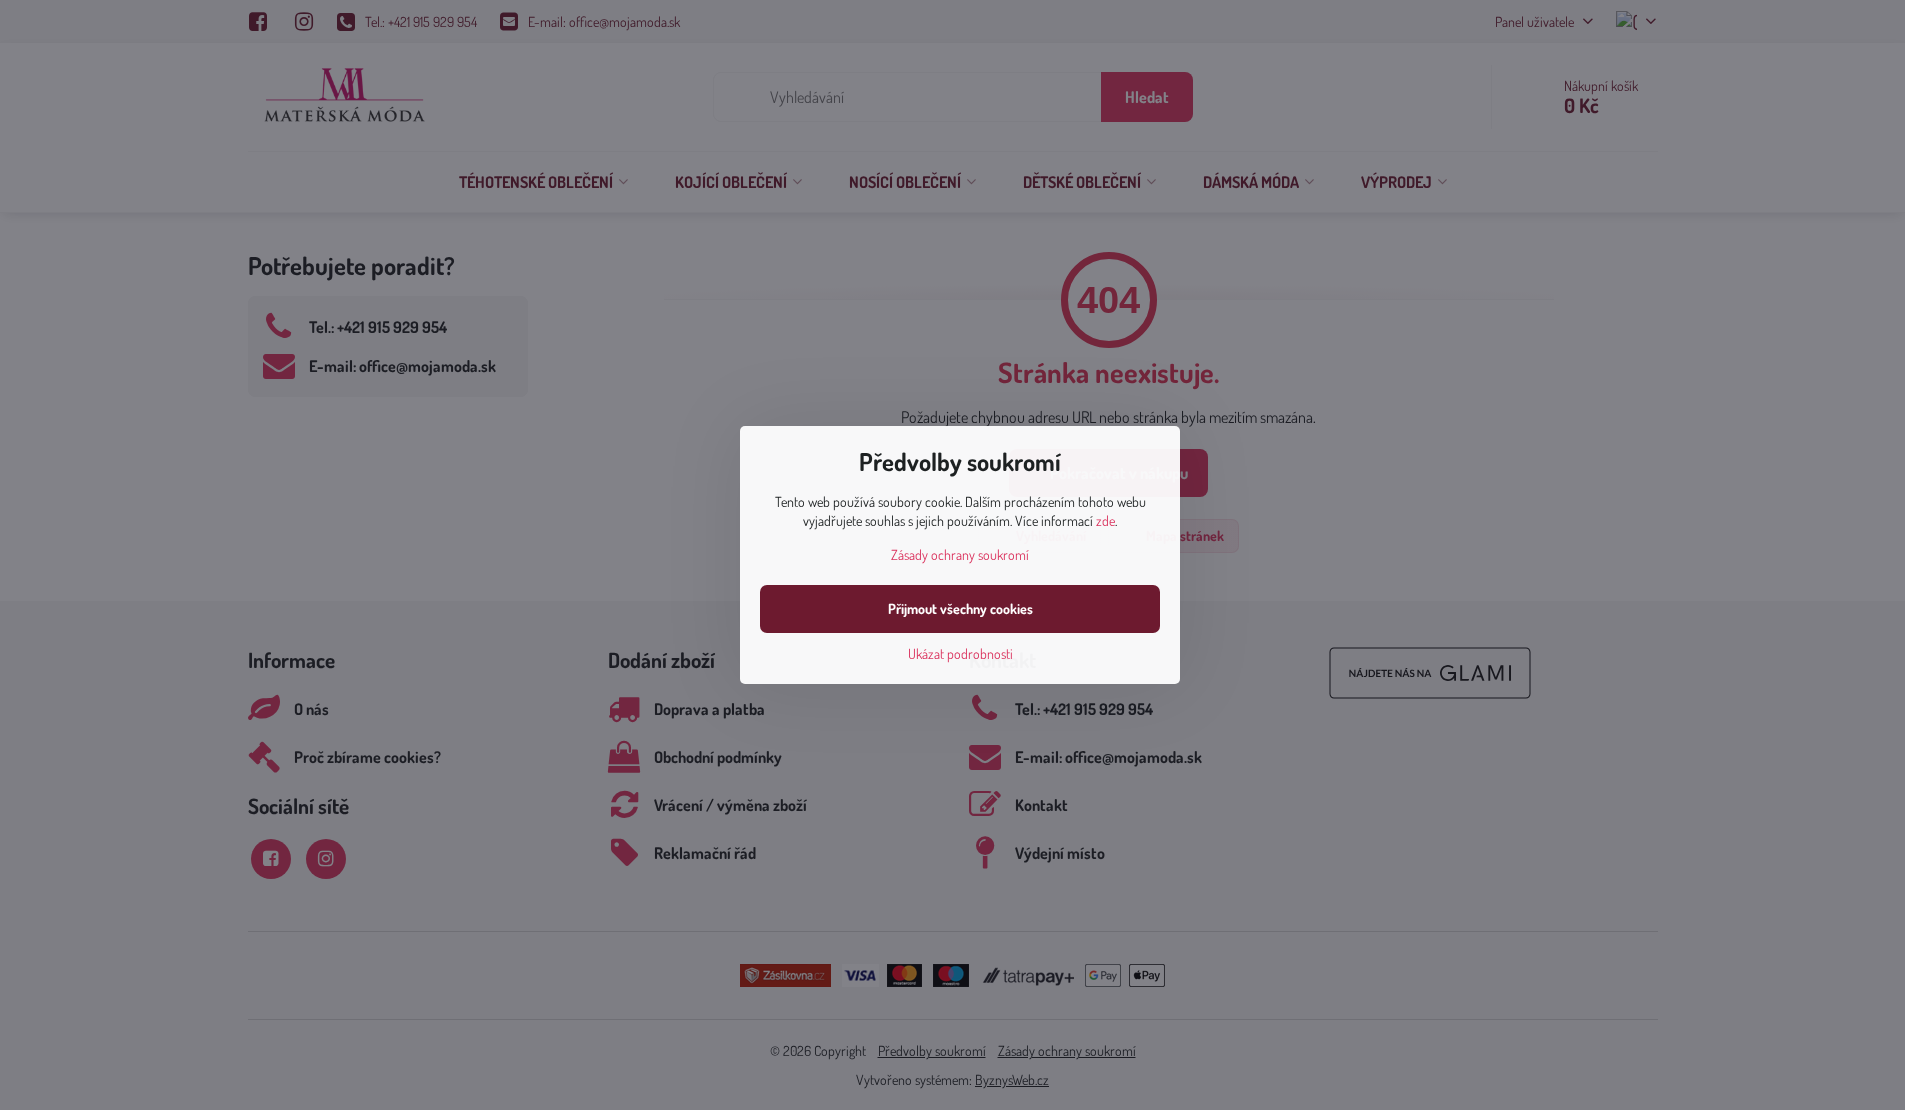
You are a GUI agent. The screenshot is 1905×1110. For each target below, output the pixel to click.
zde (1105, 520)
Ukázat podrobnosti (960, 653)
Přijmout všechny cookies (960, 608)
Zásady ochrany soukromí (960, 554)
